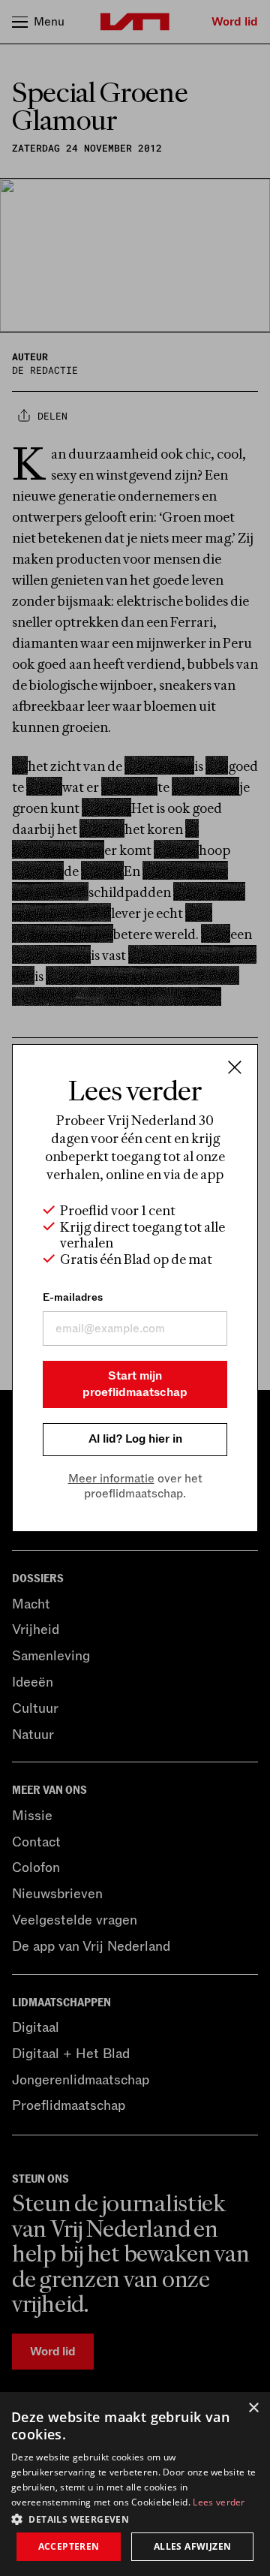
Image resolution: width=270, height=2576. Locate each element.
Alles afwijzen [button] (193, 2546)
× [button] (253, 2408)
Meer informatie (111, 1479)
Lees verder (219, 2502)
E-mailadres (73, 1297)
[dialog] (135, 2484)
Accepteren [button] (69, 2546)
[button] (135, 2518)
